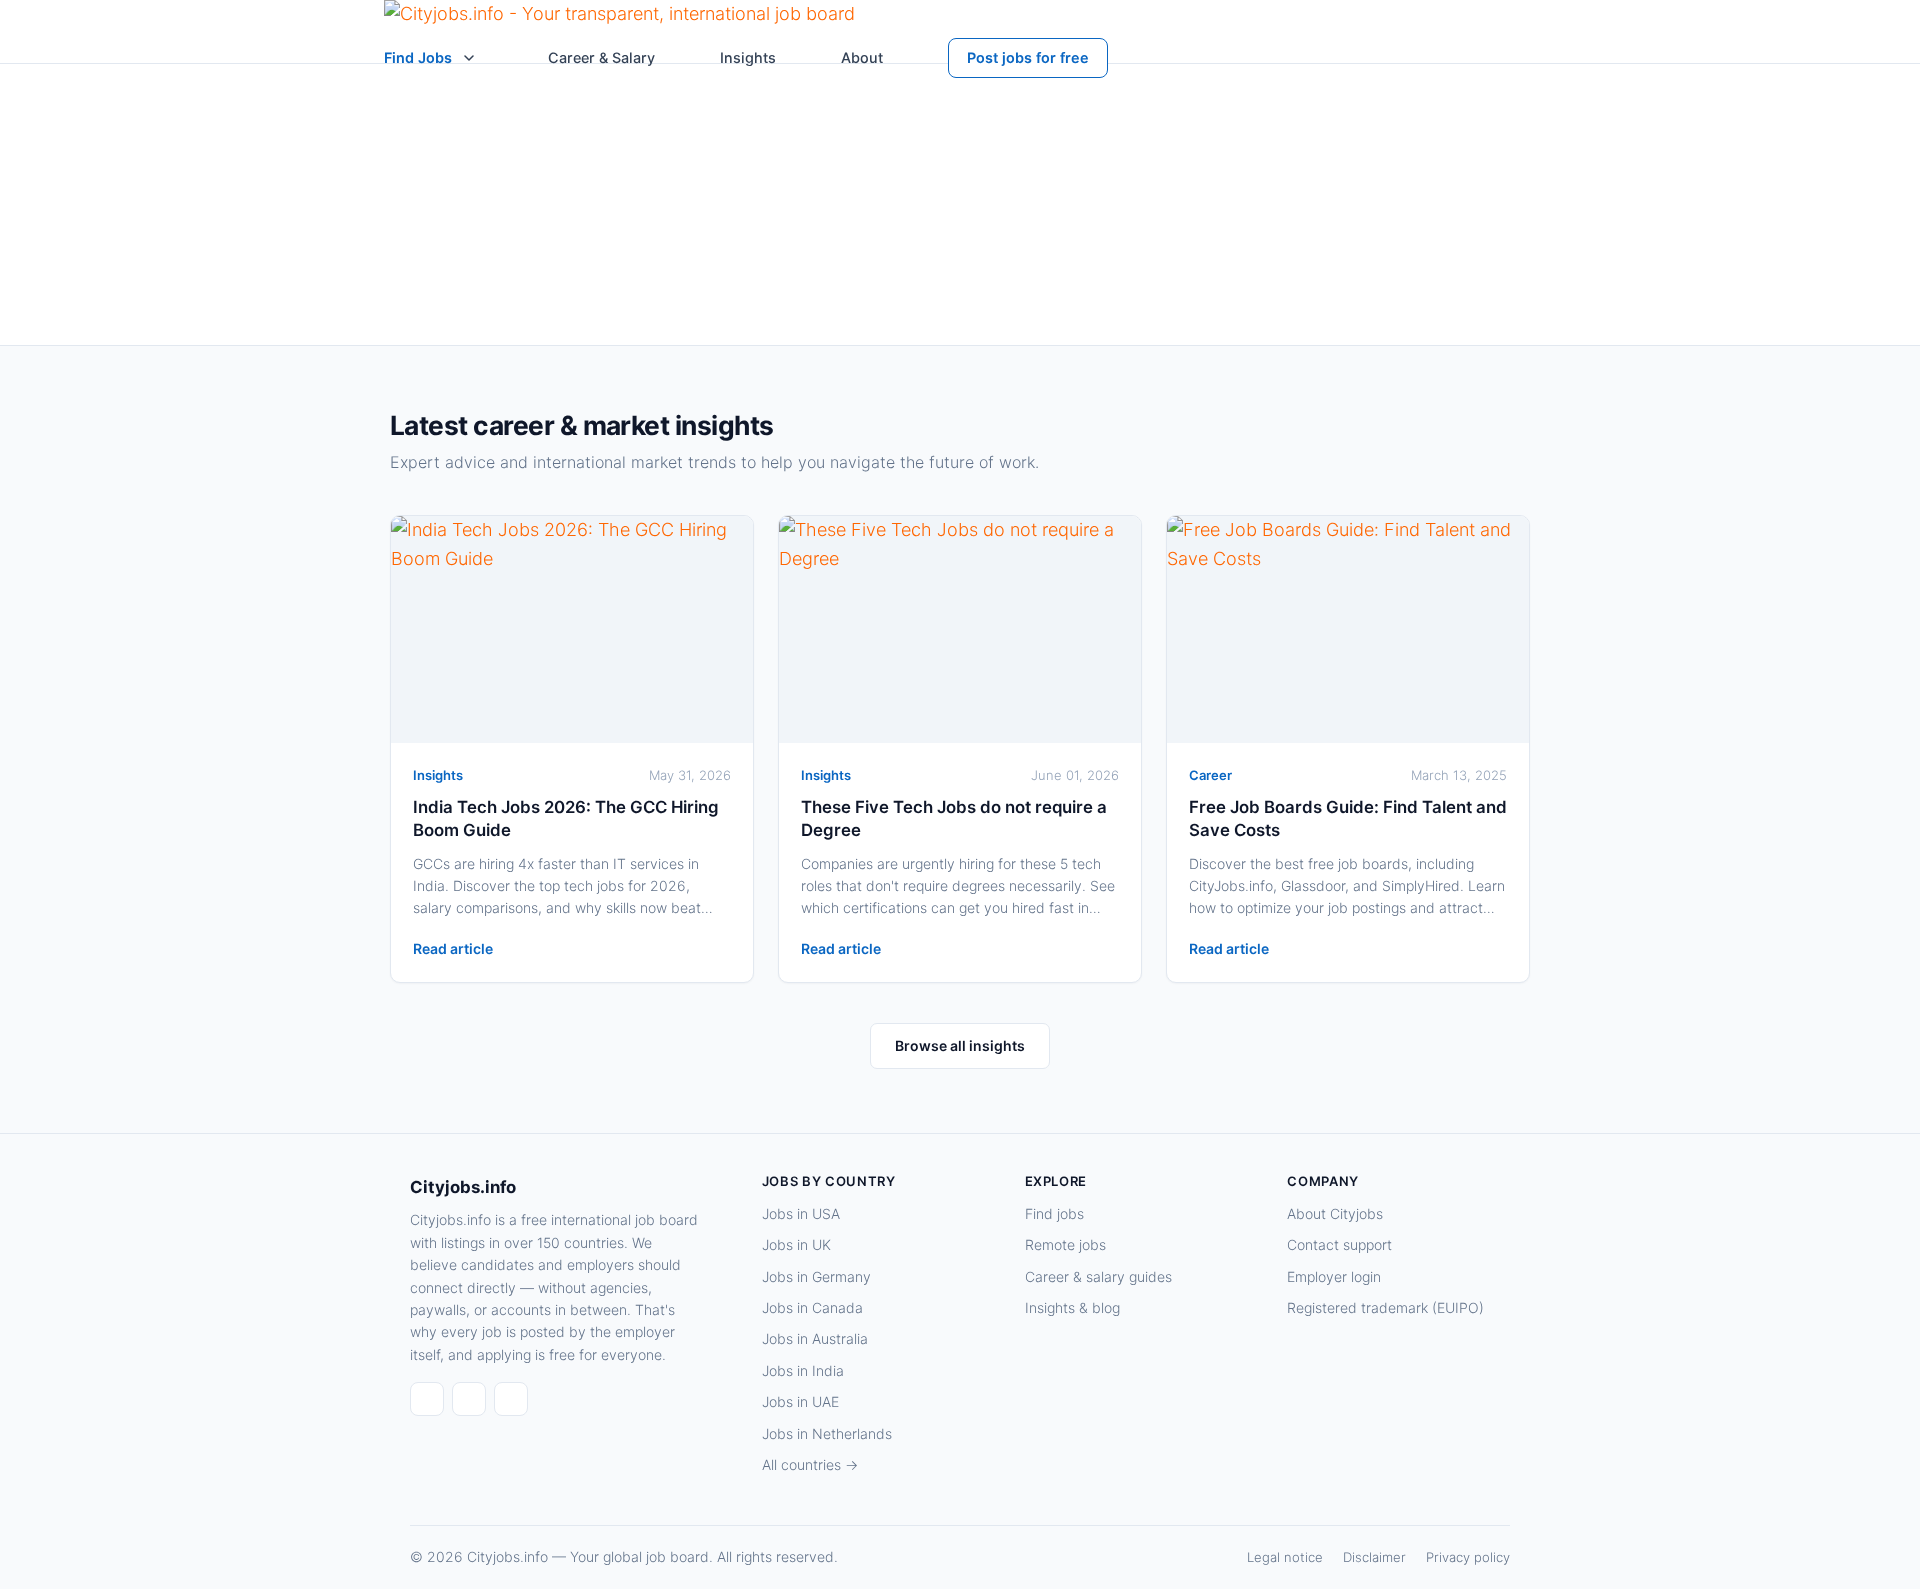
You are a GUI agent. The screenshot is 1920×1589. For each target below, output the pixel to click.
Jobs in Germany (816, 1276)
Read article (453, 948)
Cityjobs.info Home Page (1077, 269)
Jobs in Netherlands (827, 1433)
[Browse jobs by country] (469, 58)
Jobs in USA (801, 1213)
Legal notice (1285, 1557)
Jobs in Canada (812, 1307)
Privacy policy (1468, 1557)
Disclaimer (1374, 1557)
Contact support (1339, 1244)
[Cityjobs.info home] (619, 19)
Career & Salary (601, 57)
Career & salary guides (1098, 1276)
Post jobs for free (1028, 57)
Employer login (1334, 1276)
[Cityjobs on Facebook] (427, 1399)
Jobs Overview (1247, 269)
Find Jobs (418, 57)
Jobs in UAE (800, 1401)
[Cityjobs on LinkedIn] (469, 1399)
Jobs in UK (796, 1244)
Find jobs (1054, 1213)
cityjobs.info (646, 313)
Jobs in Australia (815, 1338)
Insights (748, 57)
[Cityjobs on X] (511, 1399)
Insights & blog (1072, 1307)
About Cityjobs (1335, 1213)
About (862, 57)
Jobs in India (803, 1370)
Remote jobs (1065, 1244)
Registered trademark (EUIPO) (1385, 1307)
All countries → (810, 1464)
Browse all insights (960, 1045)
